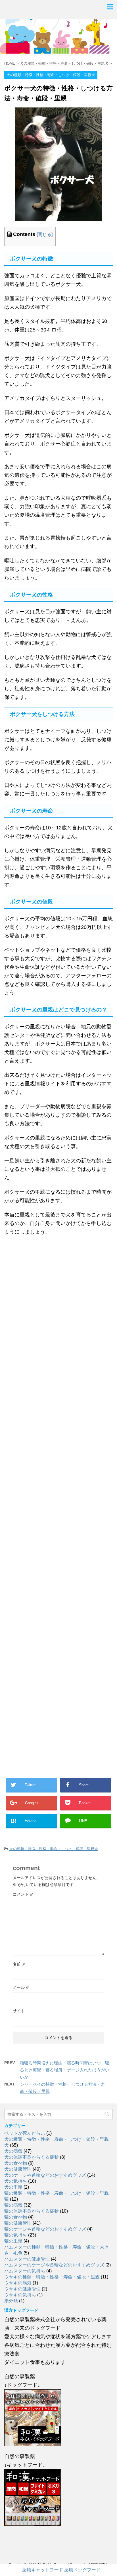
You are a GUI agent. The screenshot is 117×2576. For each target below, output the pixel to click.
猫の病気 (13, 2205)
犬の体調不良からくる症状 (32, 2157)
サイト (19, 2011)
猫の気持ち (16, 2235)
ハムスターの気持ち (25, 2271)
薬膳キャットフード (43, 2570)
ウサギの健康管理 (22, 2289)
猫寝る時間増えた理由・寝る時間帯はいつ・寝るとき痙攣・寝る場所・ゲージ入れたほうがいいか (65, 2070)
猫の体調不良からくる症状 (32, 2211)
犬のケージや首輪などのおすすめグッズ (45, 2175)
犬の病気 (13, 2151)
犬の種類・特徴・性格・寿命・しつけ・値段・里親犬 (54, 1849)
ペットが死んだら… (25, 2133)
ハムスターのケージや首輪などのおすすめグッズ (54, 2265)
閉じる (45, 234)
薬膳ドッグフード (82, 2570)
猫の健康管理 (18, 2223)
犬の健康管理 (18, 2169)
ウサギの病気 (18, 2283)
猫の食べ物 (16, 2217)
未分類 (11, 2301)
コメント (23, 1894)
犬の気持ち (16, 2181)
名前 (19, 1964)
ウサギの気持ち (20, 2295)
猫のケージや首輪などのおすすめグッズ (45, 2229)
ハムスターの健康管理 (27, 2259)
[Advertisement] (58, 1512)
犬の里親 (13, 2187)
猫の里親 (13, 2241)
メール (21, 1987)
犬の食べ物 (16, 2163)
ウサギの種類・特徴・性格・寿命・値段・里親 (52, 2277)
